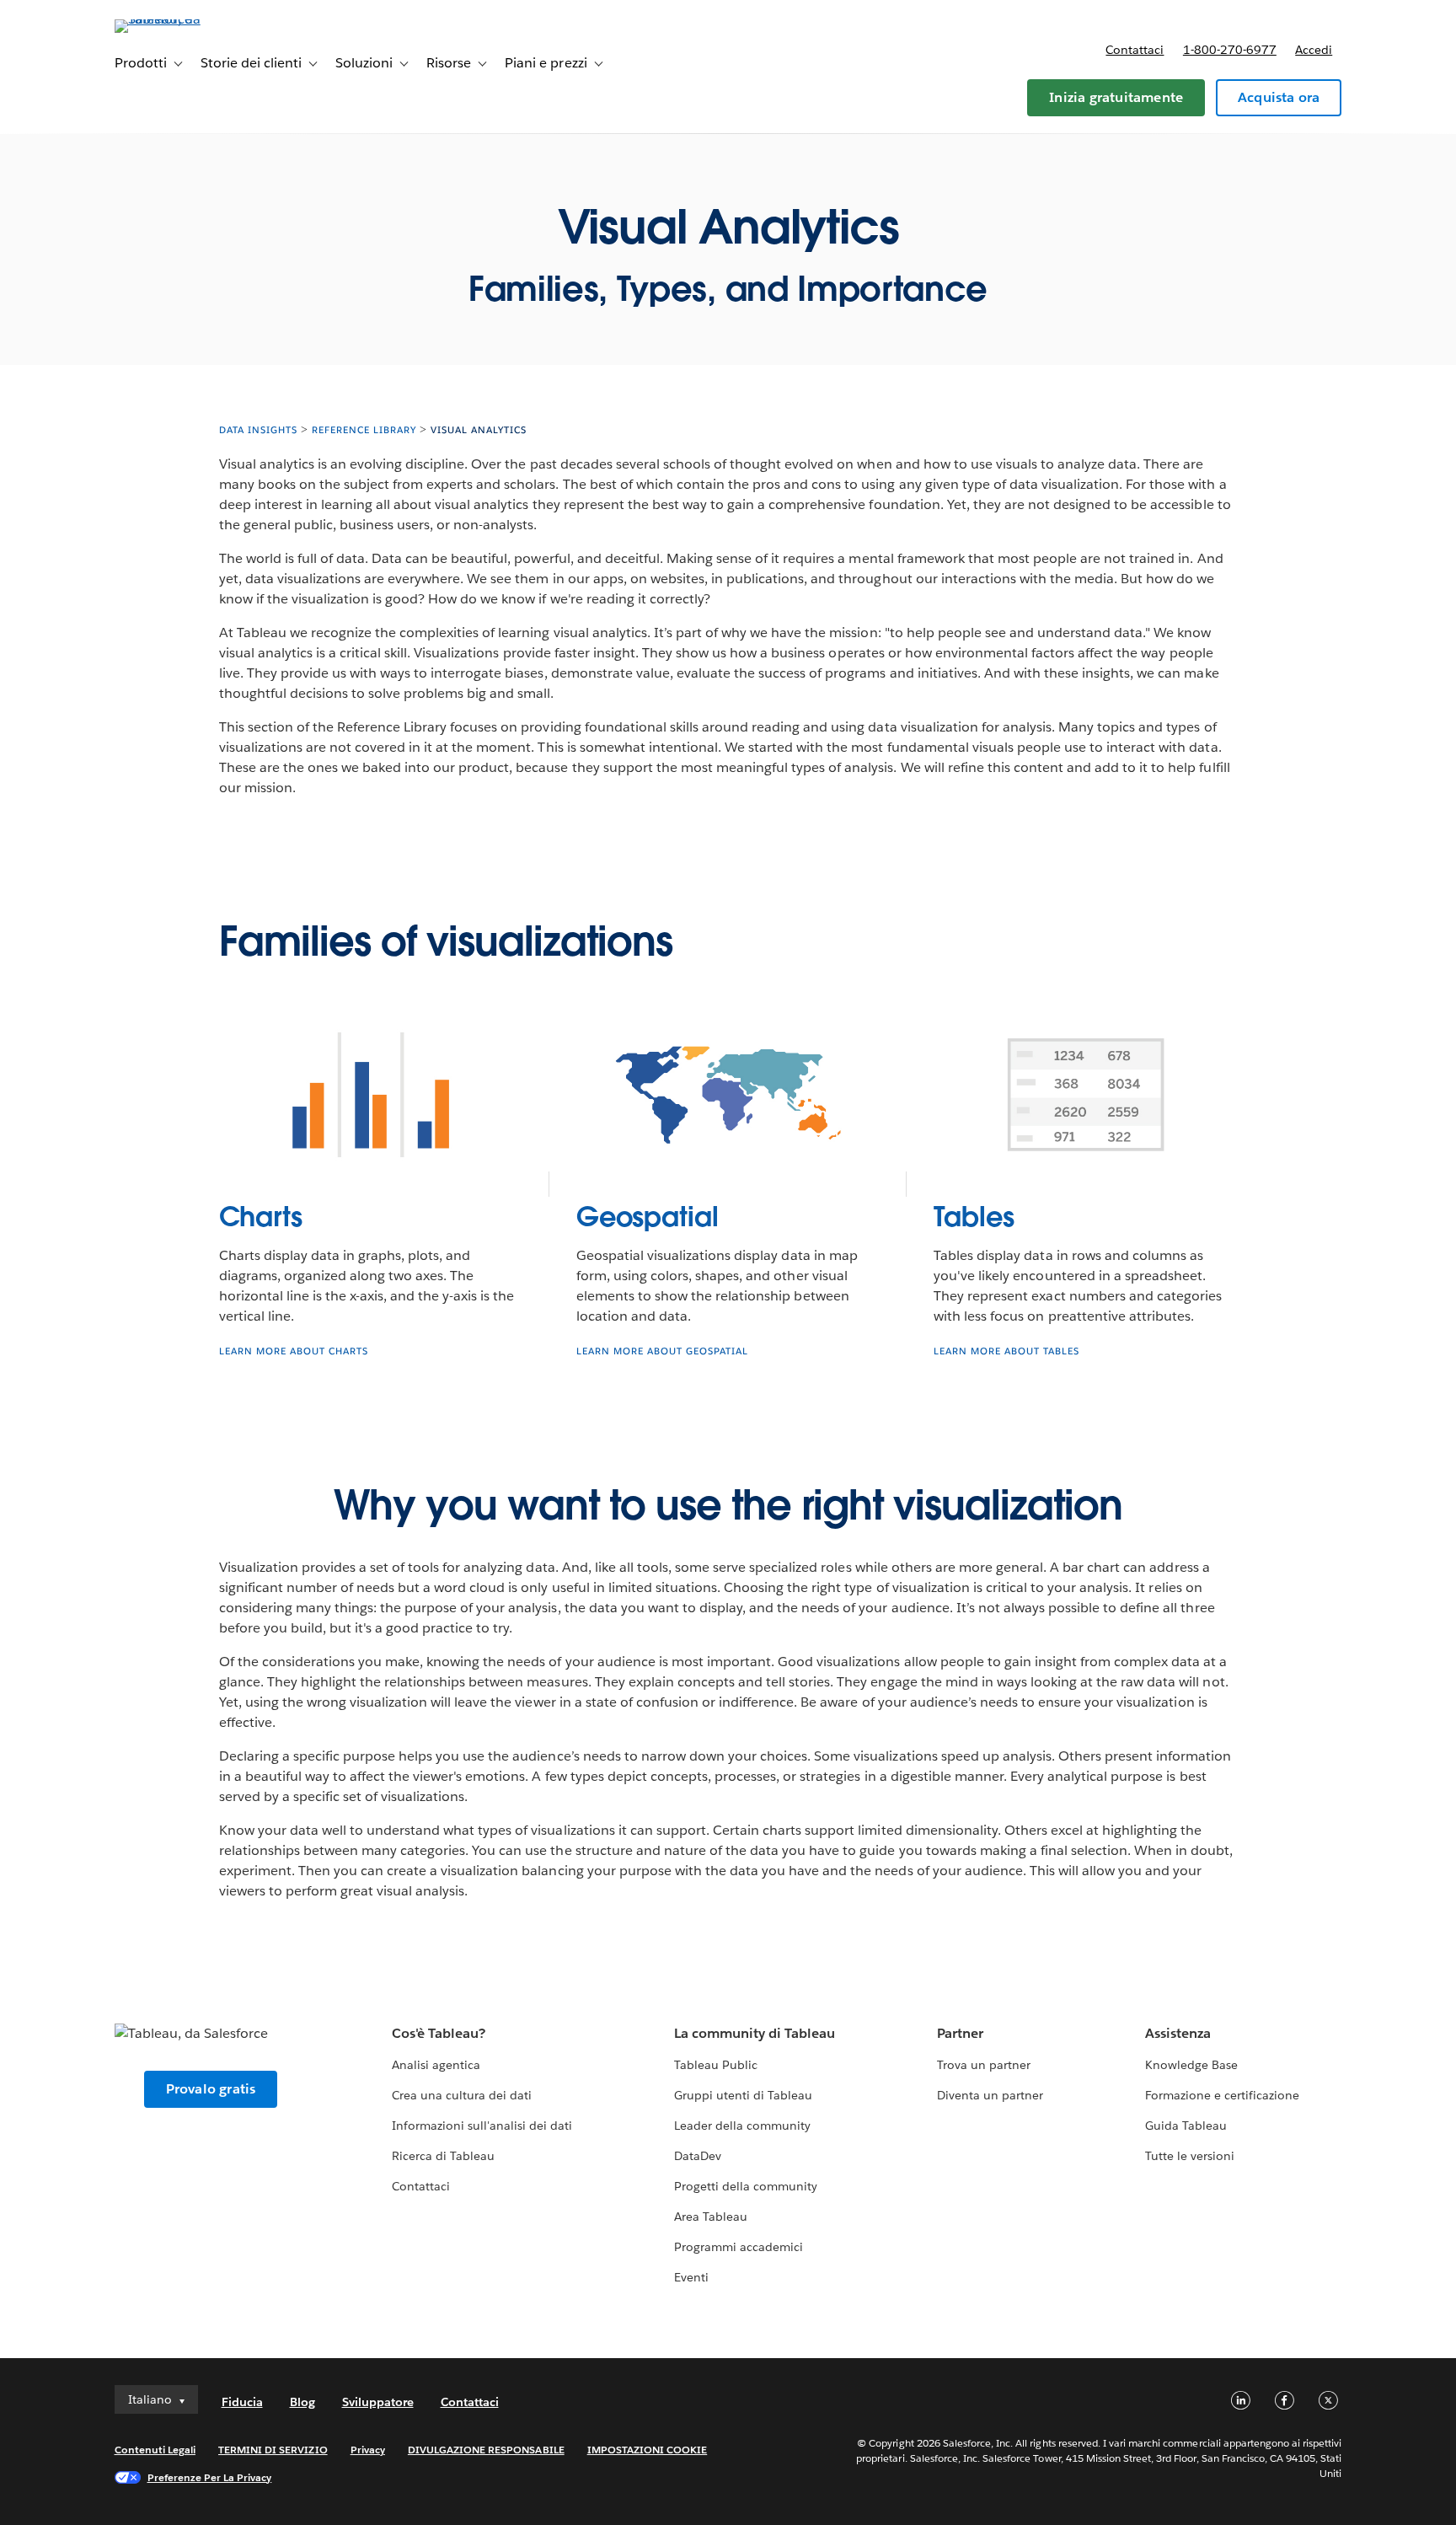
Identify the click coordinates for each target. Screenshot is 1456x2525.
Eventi (691, 2277)
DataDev (698, 2156)
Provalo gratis (211, 2089)
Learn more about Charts (294, 1351)
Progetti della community (746, 2186)
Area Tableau (711, 2217)
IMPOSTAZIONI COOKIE (648, 2450)
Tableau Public (716, 2065)
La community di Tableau (755, 2033)
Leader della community (742, 2126)
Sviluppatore (378, 2402)
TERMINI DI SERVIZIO (273, 2450)
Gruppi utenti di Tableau (743, 2095)
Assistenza (1178, 2033)
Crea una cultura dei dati (462, 2095)
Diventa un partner (990, 2095)
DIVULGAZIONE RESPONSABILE (486, 2450)
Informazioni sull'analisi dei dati (482, 2126)
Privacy (368, 2450)
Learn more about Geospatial (662, 1351)
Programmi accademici (739, 2247)
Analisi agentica (436, 2065)
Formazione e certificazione (1223, 2095)
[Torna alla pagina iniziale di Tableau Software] (186, 19)
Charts (261, 1217)
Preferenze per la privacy (210, 2477)
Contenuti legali (155, 2450)
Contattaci (1135, 50)
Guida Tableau (1186, 2126)
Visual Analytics (479, 430)
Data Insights (258, 430)
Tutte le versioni (1190, 2156)
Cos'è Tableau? (439, 2033)
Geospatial (648, 1217)
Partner (960, 2033)
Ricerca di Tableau (443, 2156)
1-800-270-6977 (1230, 50)
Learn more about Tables (1006, 1351)
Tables (974, 1217)
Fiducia (242, 2402)
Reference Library (364, 430)
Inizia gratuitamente (1116, 97)
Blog (302, 2402)
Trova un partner (984, 2065)
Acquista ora (1279, 97)
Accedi (1314, 50)
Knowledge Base (1191, 2065)
